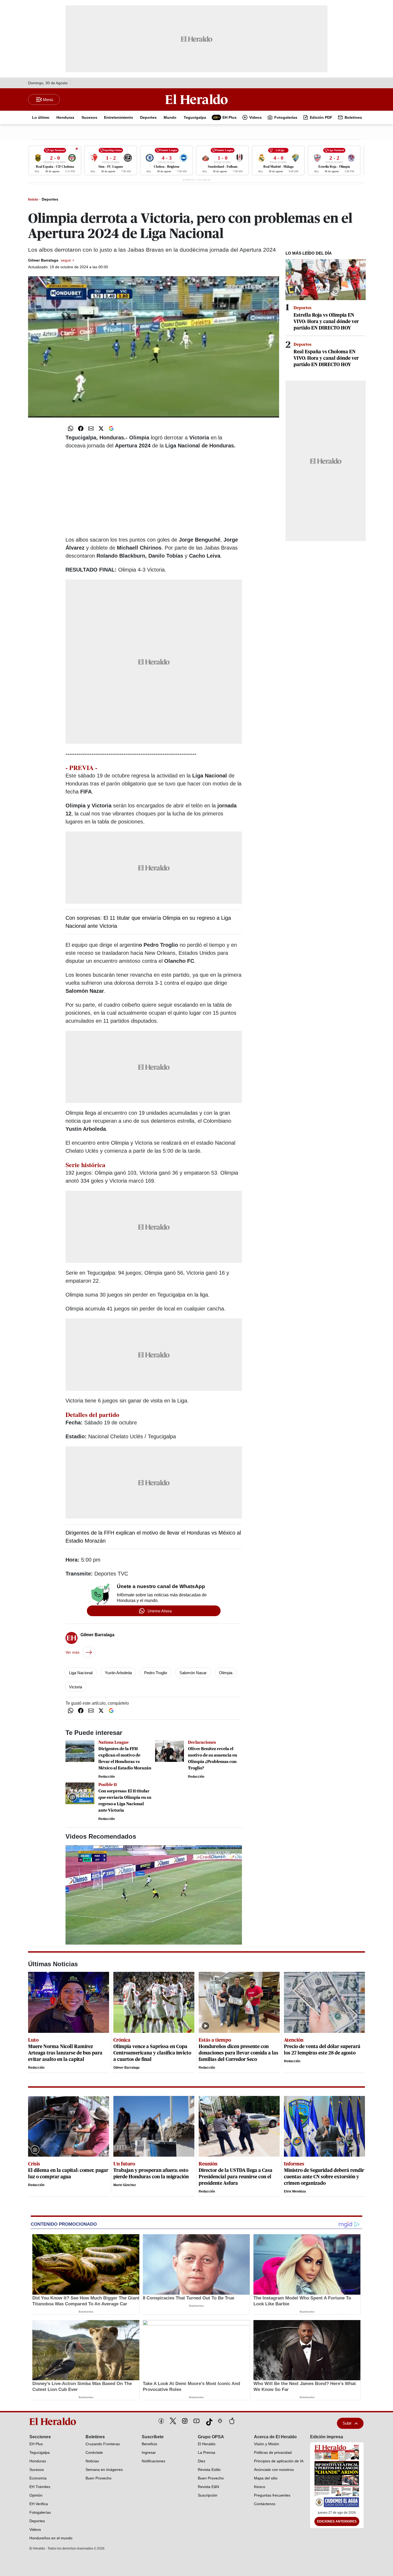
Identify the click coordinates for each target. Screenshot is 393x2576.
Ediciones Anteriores (337, 2521)
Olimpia (226, 1673)
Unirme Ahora (160, 1611)
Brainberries (86, 2312)
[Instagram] (185, 2421)
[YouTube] (196, 2421)
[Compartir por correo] (91, 428)
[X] (173, 2421)
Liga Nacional (81, 1673)
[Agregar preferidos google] (111, 428)
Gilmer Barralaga (51, 260)
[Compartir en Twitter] (101, 428)
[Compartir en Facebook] (81, 428)
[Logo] (196, 99)
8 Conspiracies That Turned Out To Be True (188, 2298)
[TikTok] (208, 2421)
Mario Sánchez (125, 2185)
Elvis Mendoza (295, 2191)
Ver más (72, 1652)
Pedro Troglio (156, 1673)
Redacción (107, 1777)
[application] (154, 347)
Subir (347, 2423)
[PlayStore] (220, 2421)
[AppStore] (232, 2421)
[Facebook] (161, 2421)
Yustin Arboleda (118, 1673)
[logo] (55, 2421)
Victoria (76, 1687)
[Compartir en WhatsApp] (71, 428)
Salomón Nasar (193, 1673)
